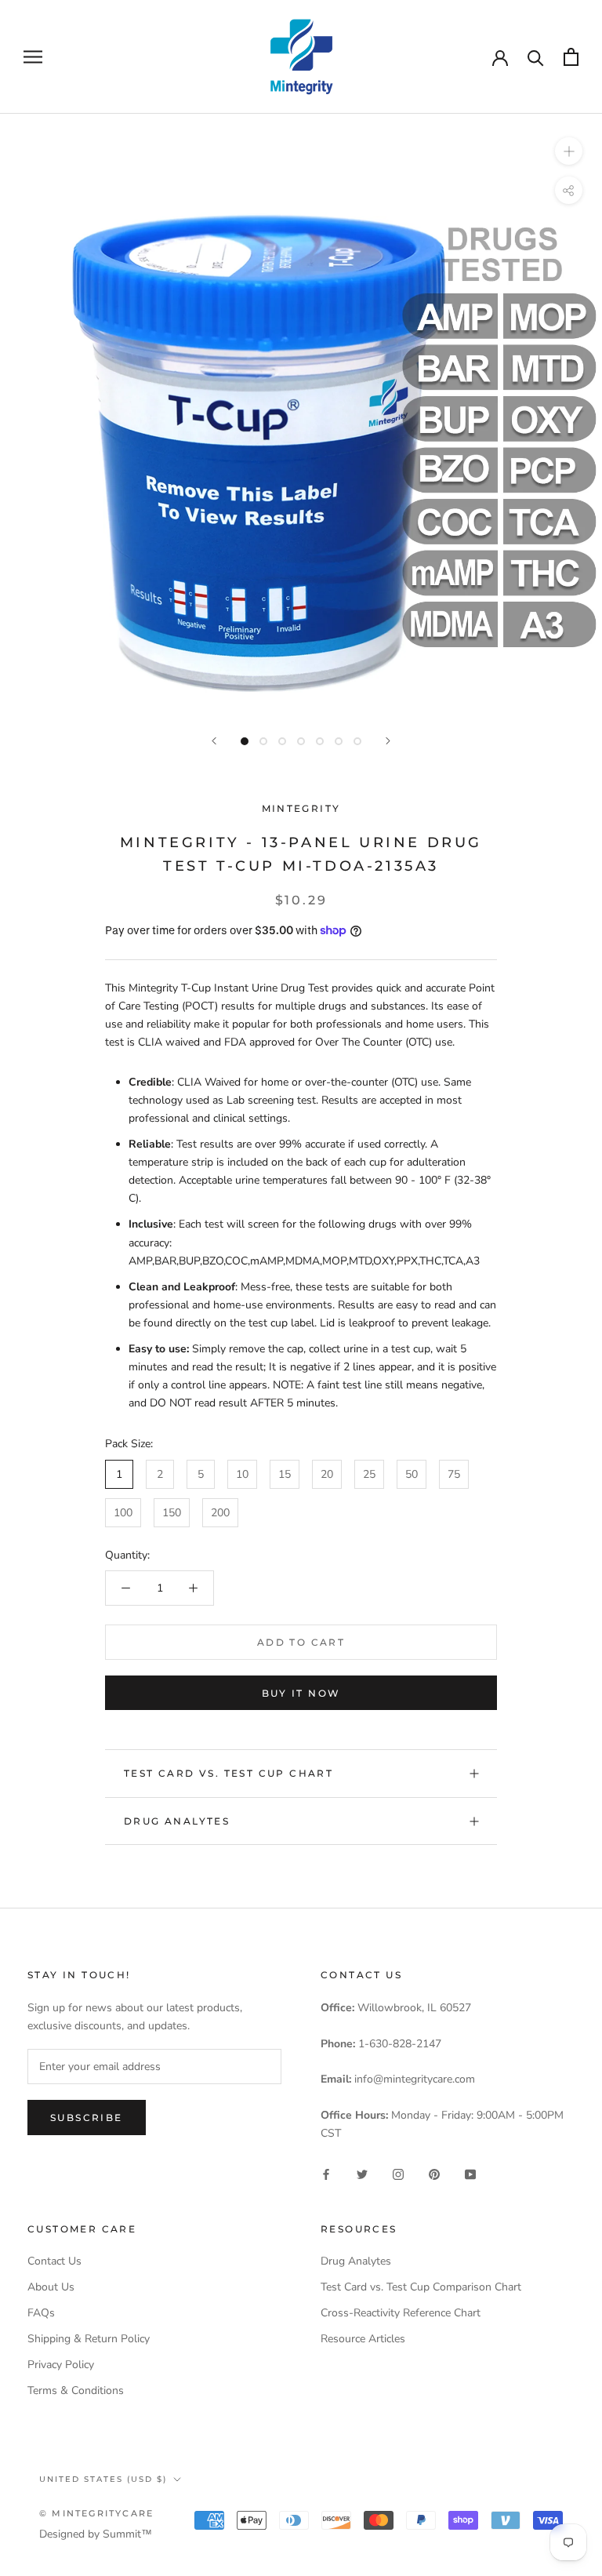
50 (412, 1474)
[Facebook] (326, 2173)
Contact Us (54, 2261)
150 (172, 1513)
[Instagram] (398, 2173)
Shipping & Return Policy (89, 2339)
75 (454, 1474)
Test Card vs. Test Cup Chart (228, 1773)
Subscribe (87, 2118)
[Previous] (214, 741)
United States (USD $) (103, 2479)
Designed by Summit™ (96, 2534)
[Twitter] (362, 2173)
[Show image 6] (339, 741)
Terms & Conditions (76, 2390)
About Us (51, 2287)
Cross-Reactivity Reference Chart (401, 2313)
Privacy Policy (61, 2365)
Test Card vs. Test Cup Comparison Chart (421, 2287)
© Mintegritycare (96, 2513)
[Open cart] (571, 57)
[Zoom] (569, 150)
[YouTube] (470, 2173)
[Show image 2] (263, 741)
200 (220, 1513)
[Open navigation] (33, 57)
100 (123, 1513)
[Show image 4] (301, 741)
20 (327, 1474)
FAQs (41, 2313)
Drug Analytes (177, 1821)
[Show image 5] (320, 741)
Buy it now (301, 1693)
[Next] (388, 741)
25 (369, 1474)
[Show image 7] (357, 741)
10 (242, 1474)
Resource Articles (363, 2339)
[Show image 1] (245, 741)
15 (285, 1474)
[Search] (536, 57)
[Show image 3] (282, 741)
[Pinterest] (434, 2173)
